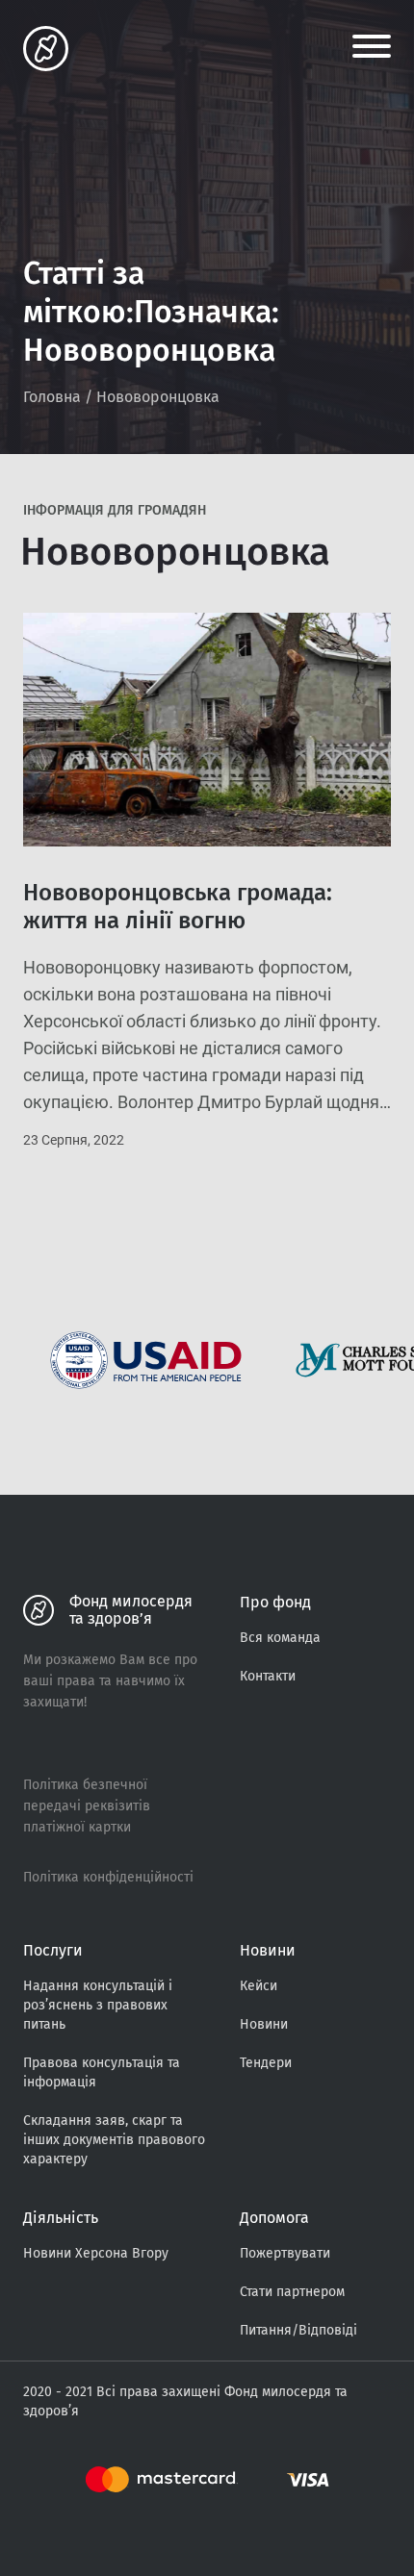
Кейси (259, 1986)
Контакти (268, 1676)
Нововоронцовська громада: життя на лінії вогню (178, 907)
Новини (264, 2024)
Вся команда (280, 1638)
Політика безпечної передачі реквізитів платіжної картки (87, 1806)
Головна (52, 397)
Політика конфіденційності (108, 1877)
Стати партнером (292, 2292)
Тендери (266, 2063)
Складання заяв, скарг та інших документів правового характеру (114, 2140)
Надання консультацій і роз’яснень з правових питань (98, 2005)
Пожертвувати (285, 2253)
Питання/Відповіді (298, 2330)
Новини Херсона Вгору (96, 2253)
